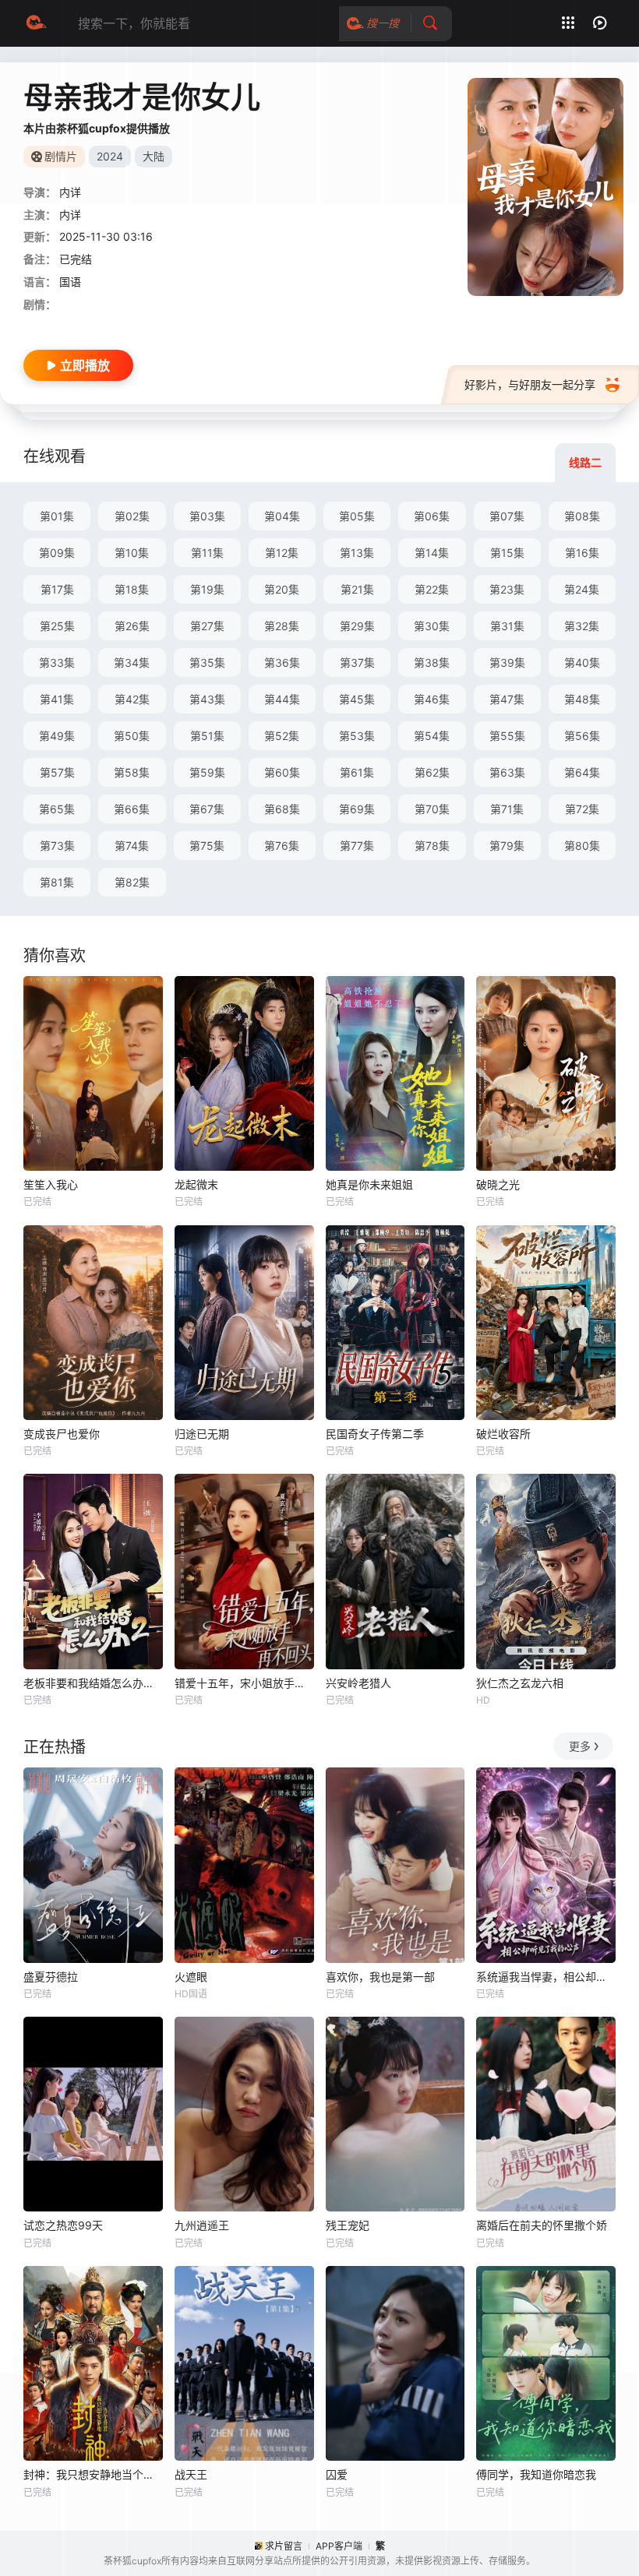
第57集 (57, 772)
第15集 (507, 553)
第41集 (57, 699)
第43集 (207, 699)
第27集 (207, 626)
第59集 (207, 772)
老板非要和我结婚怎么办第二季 (93, 1683)
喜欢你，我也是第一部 (380, 1977)
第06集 (432, 516)
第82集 (132, 882)
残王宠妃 (348, 2225)
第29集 (357, 626)
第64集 (582, 772)
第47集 (507, 699)
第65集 (57, 809)
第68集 (282, 809)
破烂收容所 (503, 1434)
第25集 (57, 626)
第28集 (282, 626)
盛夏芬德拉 (51, 1977)
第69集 (357, 809)
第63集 (507, 772)
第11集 (207, 553)
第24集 (582, 589)
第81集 (57, 882)
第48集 (582, 699)
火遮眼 (191, 1977)
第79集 (507, 846)
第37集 (357, 663)
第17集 (57, 589)
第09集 (57, 553)
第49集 (57, 736)
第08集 (582, 516)
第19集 (207, 589)
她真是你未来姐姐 (369, 1184)
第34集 (132, 663)
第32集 (582, 626)
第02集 (132, 516)
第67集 (207, 809)
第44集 (282, 699)
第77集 (357, 846)
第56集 (582, 736)
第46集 (432, 699)
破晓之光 (498, 1184)
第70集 (432, 809)
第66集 (132, 809)
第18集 (132, 589)
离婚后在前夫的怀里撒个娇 (542, 2225)
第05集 (357, 516)
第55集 (507, 736)
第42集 (132, 699)
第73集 (57, 846)
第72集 (582, 809)
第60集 (282, 772)
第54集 (432, 736)
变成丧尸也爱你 (62, 1434)
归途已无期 (202, 1434)
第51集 (207, 736)
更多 (580, 1746)
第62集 (432, 772)
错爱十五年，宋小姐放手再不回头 (244, 1683)
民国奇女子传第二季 (375, 1434)
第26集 (132, 626)
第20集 (282, 589)
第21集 (357, 589)
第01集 (57, 516)
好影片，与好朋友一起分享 (530, 384)
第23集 (507, 589)
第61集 (357, 772)
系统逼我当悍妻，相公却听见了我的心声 (546, 1977)
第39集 (507, 663)
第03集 (207, 516)
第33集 (57, 663)
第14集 (432, 553)
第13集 (357, 553)
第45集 (357, 699)
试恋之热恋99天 (63, 2225)
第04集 (282, 516)
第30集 (432, 626)
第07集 (507, 516)
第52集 (282, 736)
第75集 (207, 846)
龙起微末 (196, 1184)
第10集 (132, 553)
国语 (70, 282)
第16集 (582, 553)
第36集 (282, 663)
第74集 (132, 846)
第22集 (432, 589)
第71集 (507, 809)
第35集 (207, 663)
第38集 (432, 663)
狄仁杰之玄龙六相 (520, 1683)
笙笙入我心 (51, 1184)
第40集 (582, 663)
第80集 (582, 846)
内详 (70, 215)
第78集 (432, 846)
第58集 (132, 772)
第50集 (132, 736)
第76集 (282, 846)
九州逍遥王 (202, 2225)
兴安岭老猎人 (358, 1683)
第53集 (357, 736)
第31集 (507, 626)
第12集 (282, 553)
